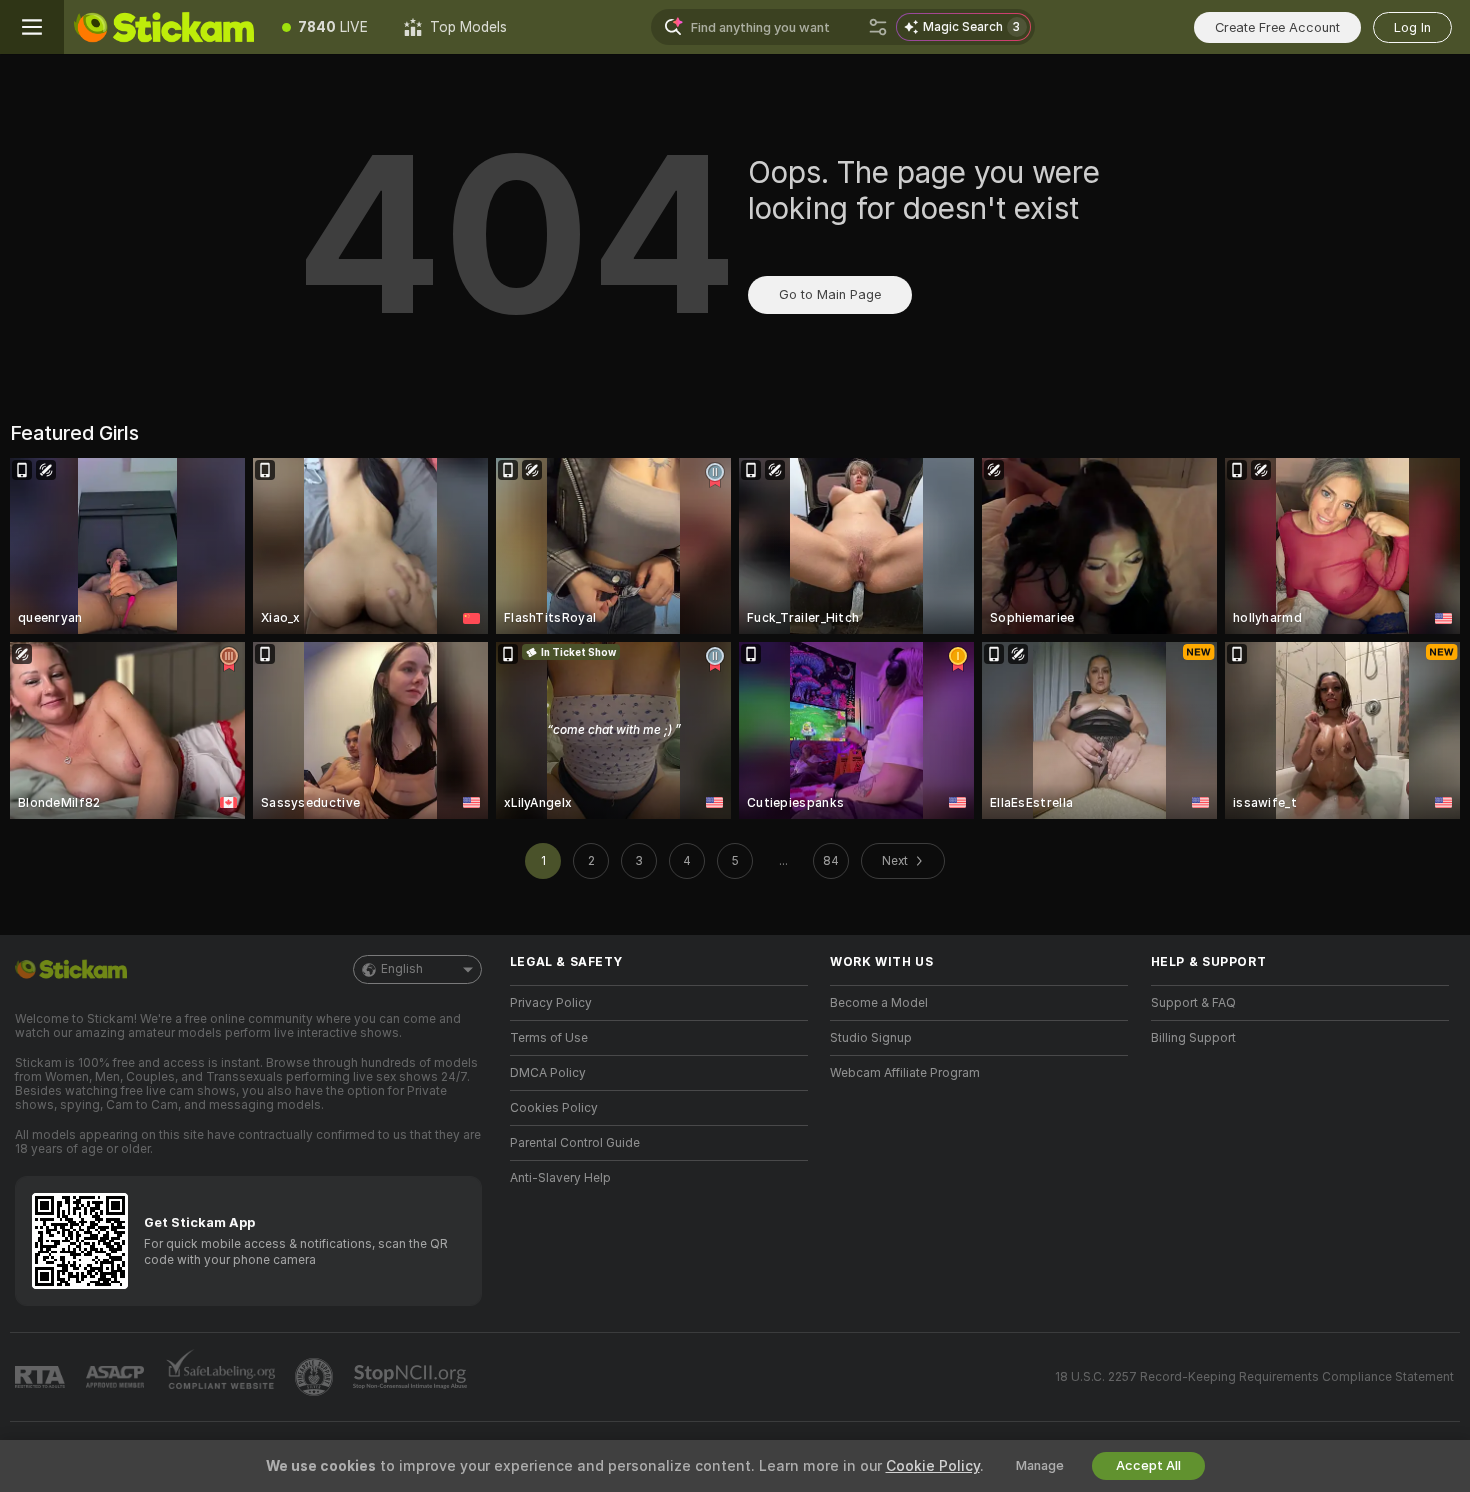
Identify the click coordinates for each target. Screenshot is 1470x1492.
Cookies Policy (554, 1108)
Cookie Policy (933, 1466)
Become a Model (879, 1003)
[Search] (878, 27)
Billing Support (1193, 1038)
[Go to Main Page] (164, 27)
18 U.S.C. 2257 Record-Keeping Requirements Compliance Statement (1254, 1377)
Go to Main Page (830, 294)
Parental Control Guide (575, 1143)
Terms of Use (549, 1038)
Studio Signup (871, 1038)
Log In (1412, 27)
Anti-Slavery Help (560, 1178)
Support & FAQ (1193, 1003)
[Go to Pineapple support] (316, 1377)
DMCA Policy (548, 1073)
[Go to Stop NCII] (412, 1377)
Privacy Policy (551, 1003)
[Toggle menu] (32, 27)
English (402, 969)
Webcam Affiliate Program (905, 1073)
